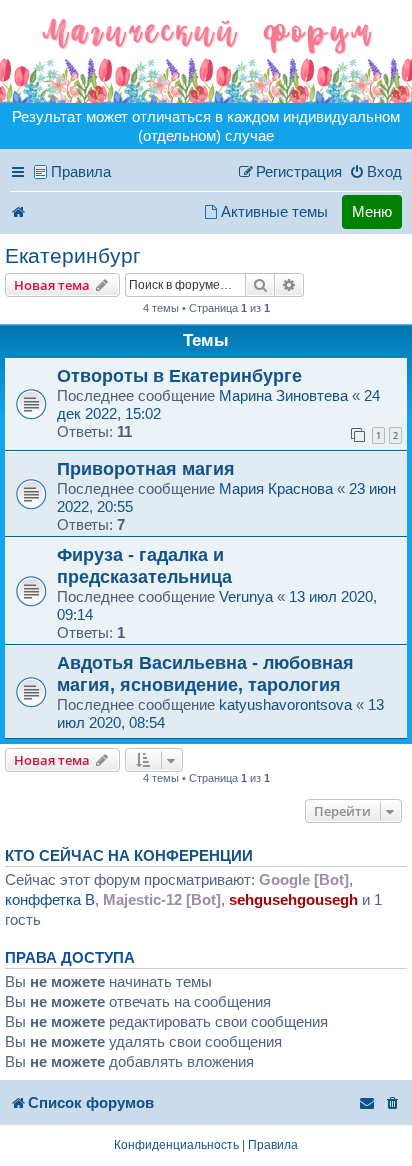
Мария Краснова (276, 488)
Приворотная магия (146, 468)
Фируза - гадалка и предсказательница (144, 565)
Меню (372, 211)
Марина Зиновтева (283, 395)
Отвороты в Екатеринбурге (179, 375)
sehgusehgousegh (293, 899)
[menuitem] (375, 172)
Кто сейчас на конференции (129, 856)
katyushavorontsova (285, 704)
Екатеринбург (73, 255)
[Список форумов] (206, 51)
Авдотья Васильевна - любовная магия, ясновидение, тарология (205, 673)
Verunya (246, 596)
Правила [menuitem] (81, 171)
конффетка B (50, 899)
